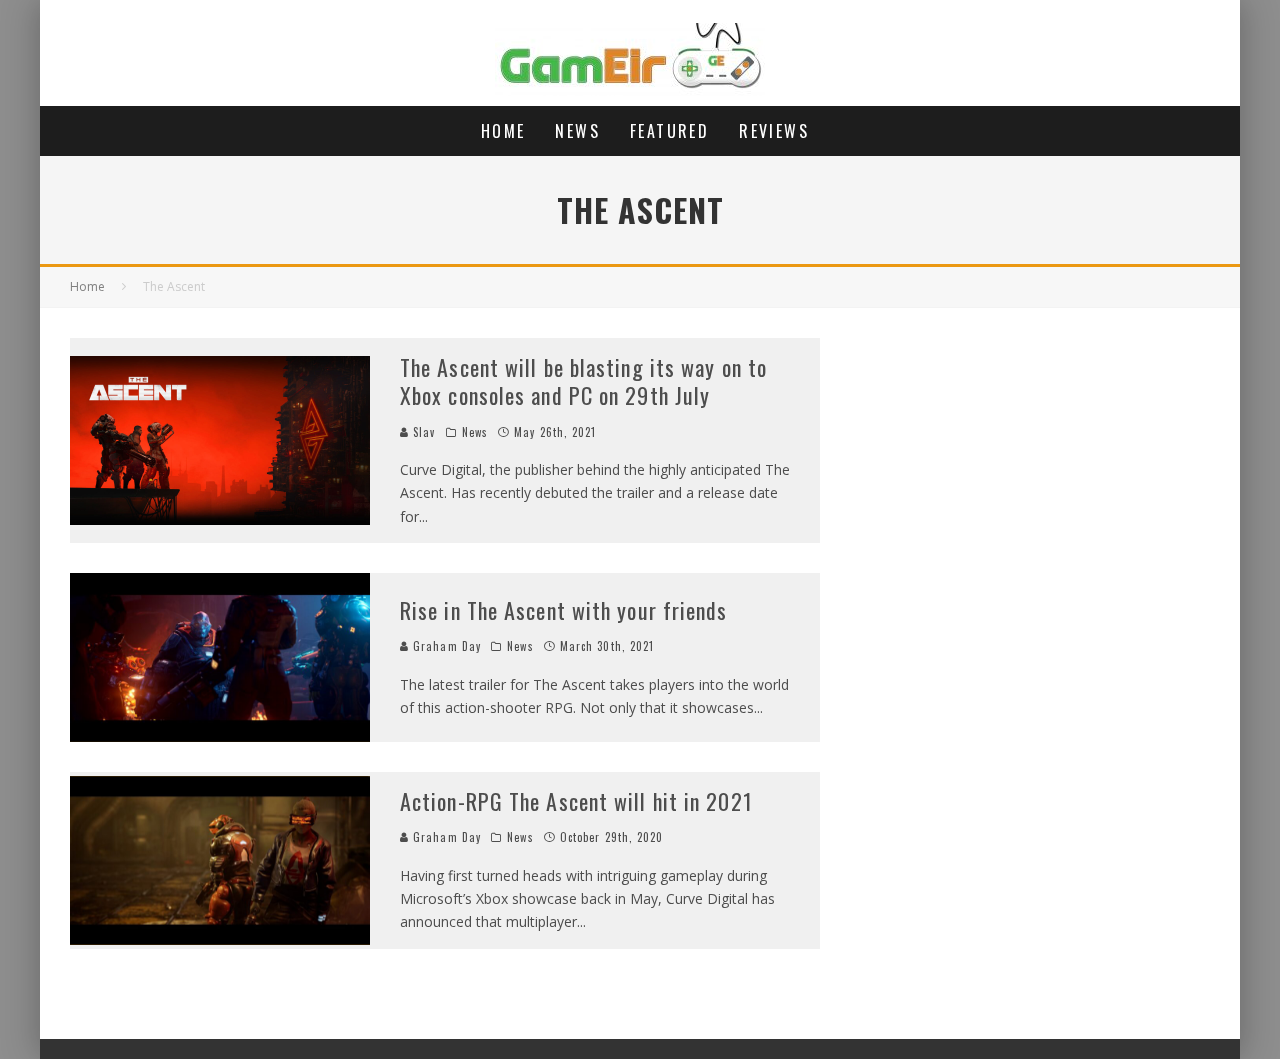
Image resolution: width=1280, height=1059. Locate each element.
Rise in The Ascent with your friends (564, 610)
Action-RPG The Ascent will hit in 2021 (576, 801)
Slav (422, 432)
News (577, 131)
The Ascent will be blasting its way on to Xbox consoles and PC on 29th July (583, 381)
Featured (669, 131)
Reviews (774, 131)
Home (503, 131)
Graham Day (445, 646)
